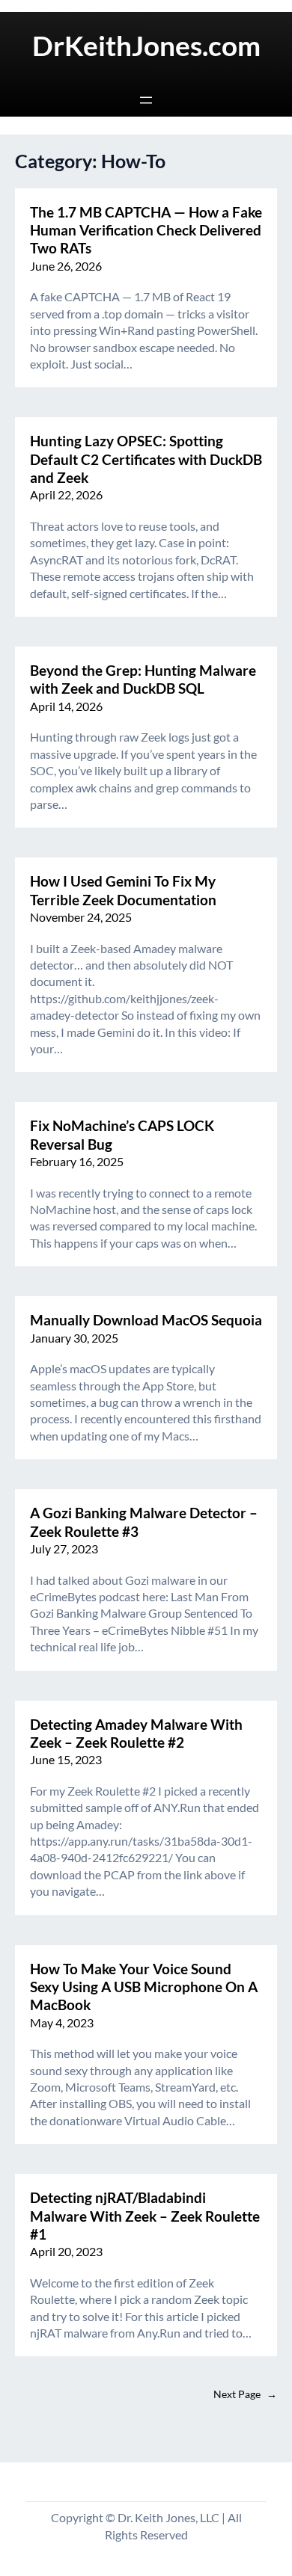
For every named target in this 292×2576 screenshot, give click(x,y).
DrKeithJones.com (146, 46)
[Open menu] (146, 100)
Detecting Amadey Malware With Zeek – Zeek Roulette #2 (136, 1734)
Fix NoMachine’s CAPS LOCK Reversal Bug (122, 1135)
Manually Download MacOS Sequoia (146, 1320)
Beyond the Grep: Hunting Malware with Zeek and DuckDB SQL (143, 680)
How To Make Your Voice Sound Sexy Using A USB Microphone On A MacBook (144, 1987)
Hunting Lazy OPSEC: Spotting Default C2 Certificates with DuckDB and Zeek (146, 459)
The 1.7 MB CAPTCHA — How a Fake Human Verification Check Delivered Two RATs (146, 231)
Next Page (245, 2394)
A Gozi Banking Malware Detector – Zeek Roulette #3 (144, 1522)
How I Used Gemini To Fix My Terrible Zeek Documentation (123, 890)
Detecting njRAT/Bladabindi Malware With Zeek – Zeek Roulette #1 (145, 2216)
